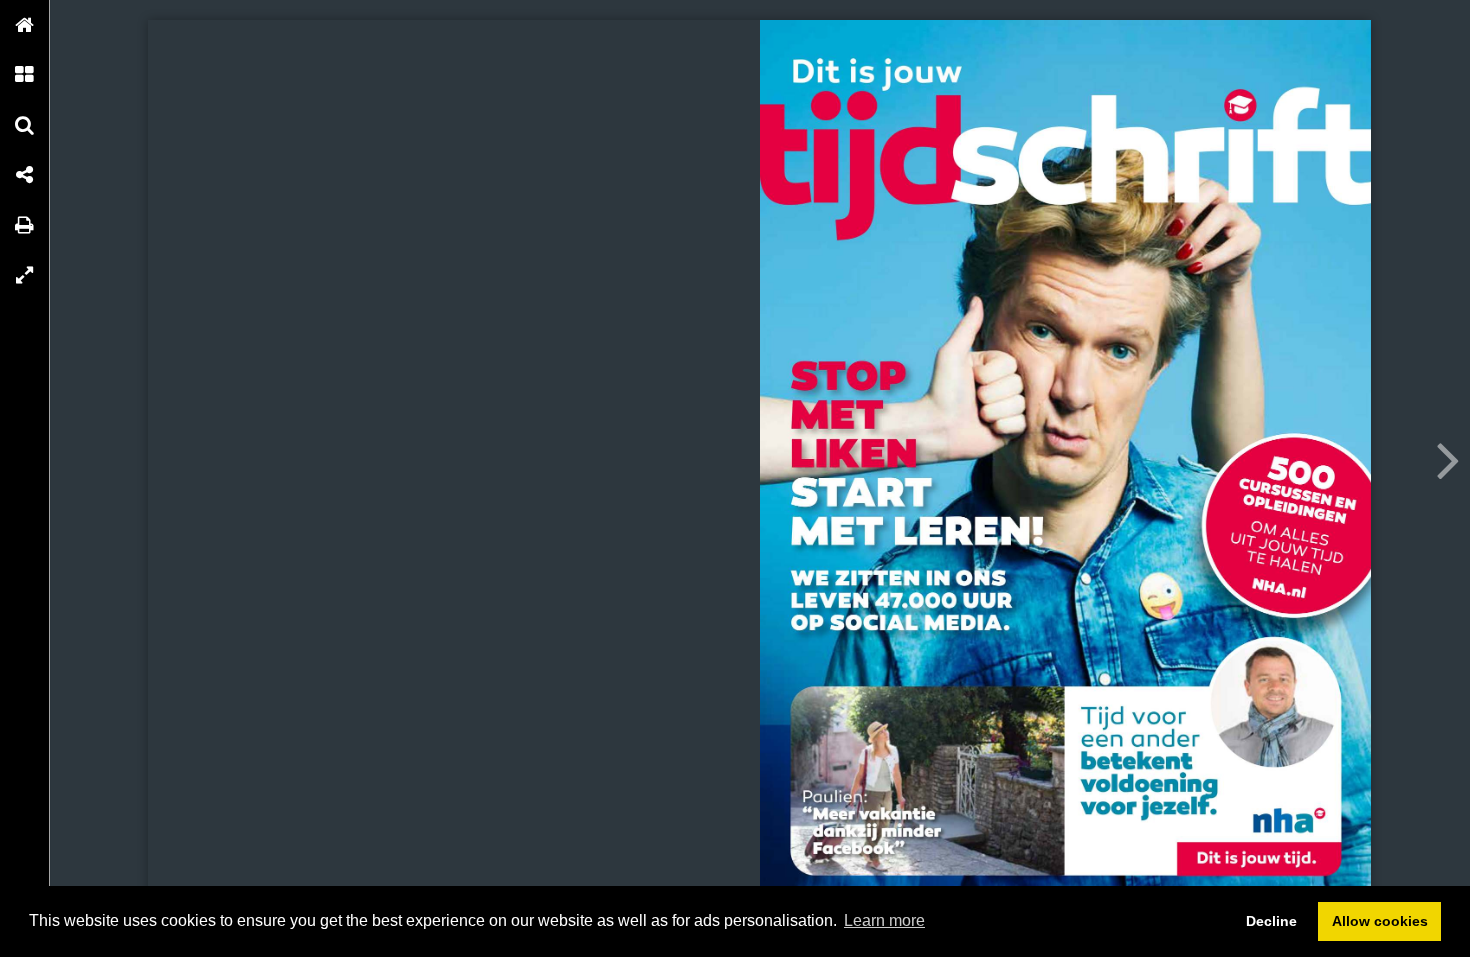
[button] (25, 25)
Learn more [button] (884, 920)
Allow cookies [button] (1380, 921)
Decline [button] (1271, 921)
